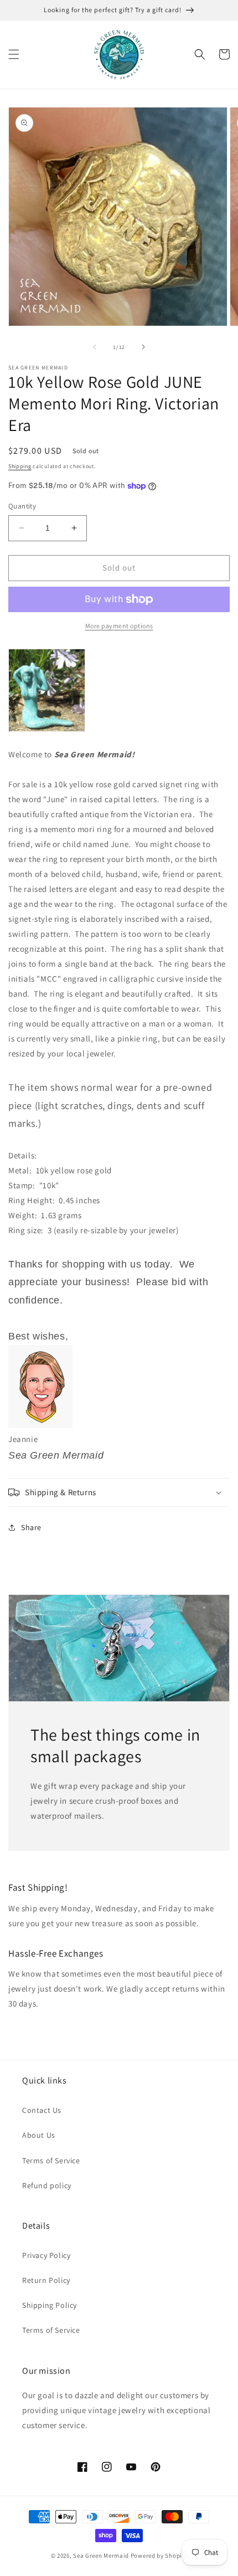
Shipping (20, 466)
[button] (14, 54)
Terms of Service (51, 2161)
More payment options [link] (119, 626)
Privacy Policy (46, 2255)
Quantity (22, 506)
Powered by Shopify (159, 2556)
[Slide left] (95, 347)
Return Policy (46, 2280)
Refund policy (47, 2185)
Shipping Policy (50, 2305)
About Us (39, 2135)
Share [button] (31, 1527)
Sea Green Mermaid (101, 2556)
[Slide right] (143, 347)
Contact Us (42, 2110)
